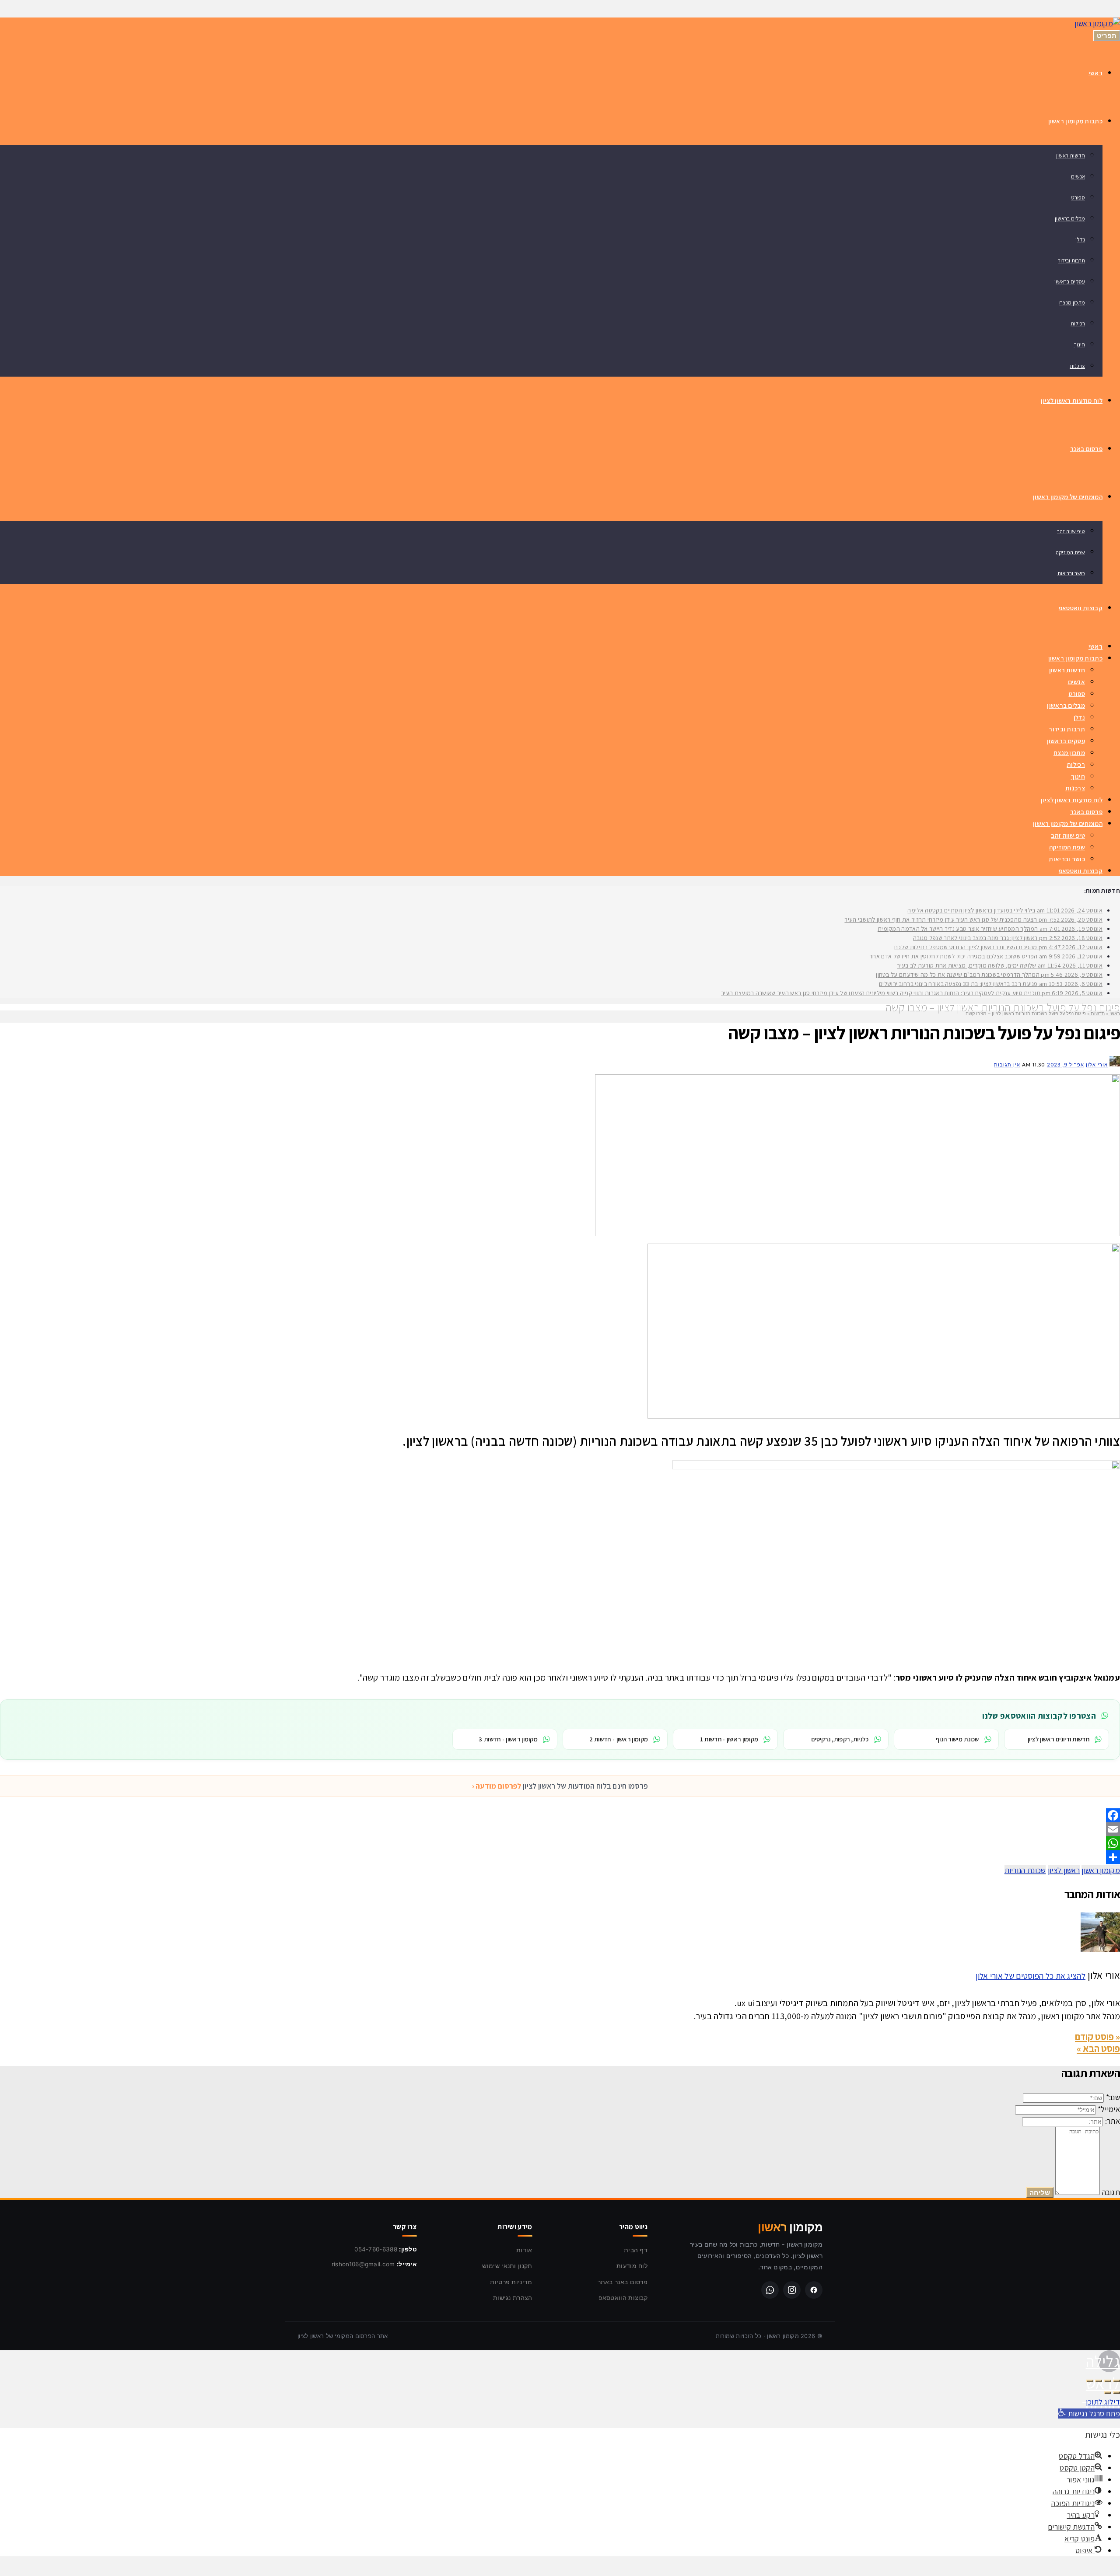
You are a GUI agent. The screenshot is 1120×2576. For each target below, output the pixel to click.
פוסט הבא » (1098, 2048)
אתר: (1113, 2121)
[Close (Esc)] (1116, 2381)
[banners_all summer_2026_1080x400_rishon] (857, 1233)
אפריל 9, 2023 (1066, 1065)
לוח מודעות (632, 2266)
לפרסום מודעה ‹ (497, 1786)
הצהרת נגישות (513, 2298)
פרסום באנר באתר (623, 2282)
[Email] (560, 1829)
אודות (524, 2250)
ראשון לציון (1064, 1870)
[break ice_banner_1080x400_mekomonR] (884, 1416)
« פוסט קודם (1097, 2037)
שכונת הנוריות (1025, 1870)
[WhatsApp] (560, 1843)
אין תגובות (1007, 1065)
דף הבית (636, 2250)
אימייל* (1109, 2109)
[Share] (560, 1857)
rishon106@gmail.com (363, 2264)
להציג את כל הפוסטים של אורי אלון (1031, 1976)
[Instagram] (792, 2290)
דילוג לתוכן (1103, 2402)
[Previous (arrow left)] (1116, 2393)
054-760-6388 (376, 2249)
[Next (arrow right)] (1108, 2393)
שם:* (1113, 2097)
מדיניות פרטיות (511, 2282)
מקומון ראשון (1101, 1870)
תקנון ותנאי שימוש (507, 2266)
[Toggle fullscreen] (1099, 2381)
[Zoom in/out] (1090, 2381)
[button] (1089, 2413)
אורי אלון (1097, 1065)
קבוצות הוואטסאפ (623, 2298)
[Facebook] (560, 1815)
